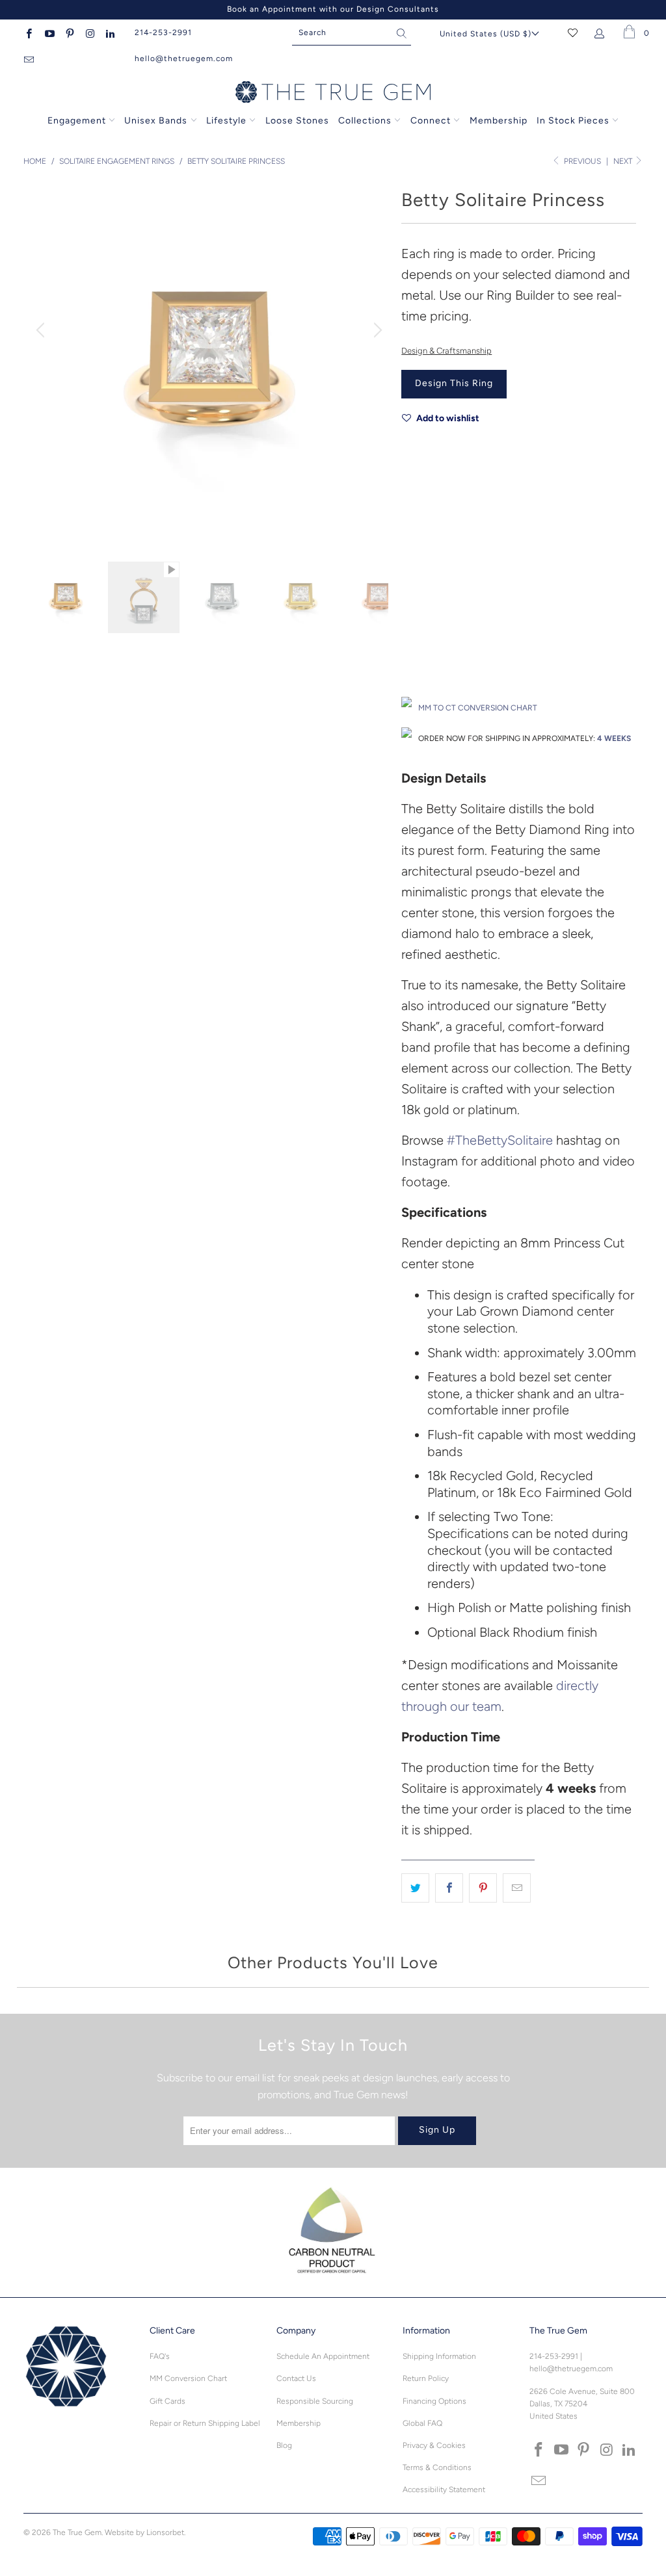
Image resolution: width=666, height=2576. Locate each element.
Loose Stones (297, 121)
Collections (366, 121)
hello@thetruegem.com (184, 59)
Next (624, 161)
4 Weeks (614, 738)
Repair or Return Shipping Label (205, 2423)
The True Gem (77, 2532)
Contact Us (296, 2378)
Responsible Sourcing (315, 2401)
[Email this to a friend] (517, 1888)
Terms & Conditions (437, 2467)
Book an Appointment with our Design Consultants (333, 9)
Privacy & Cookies (434, 2445)
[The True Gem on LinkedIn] (110, 33)
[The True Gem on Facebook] (28, 33)
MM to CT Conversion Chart (478, 708)
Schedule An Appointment (323, 2356)
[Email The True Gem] (28, 59)
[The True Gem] (333, 93)
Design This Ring (454, 383)
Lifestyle (226, 121)
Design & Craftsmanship (446, 351)
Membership (499, 121)
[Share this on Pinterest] (483, 1888)
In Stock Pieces (574, 121)
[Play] (209, 363)
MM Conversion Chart (188, 2378)
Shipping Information (439, 2356)
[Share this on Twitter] (415, 1888)
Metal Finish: (425, 558)
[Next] (376, 330)
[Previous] (42, 330)
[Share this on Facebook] (449, 1888)
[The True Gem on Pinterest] (69, 33)
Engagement (77, 121)
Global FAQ (422, 2423)
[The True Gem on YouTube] (48, 33)
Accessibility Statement (444, 2490)
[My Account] (602, 33)
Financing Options (434, 2401)
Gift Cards (167, 2401)
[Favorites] (573, 33)
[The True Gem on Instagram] (89, 33)
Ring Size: (420, 617)
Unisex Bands (156, 121)
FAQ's (160, 2356)
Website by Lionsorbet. (145, 2532)
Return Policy (426, 2378)
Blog (284, 2445)
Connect (431, 121)
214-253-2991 (163, 33)
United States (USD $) (486, 34)
